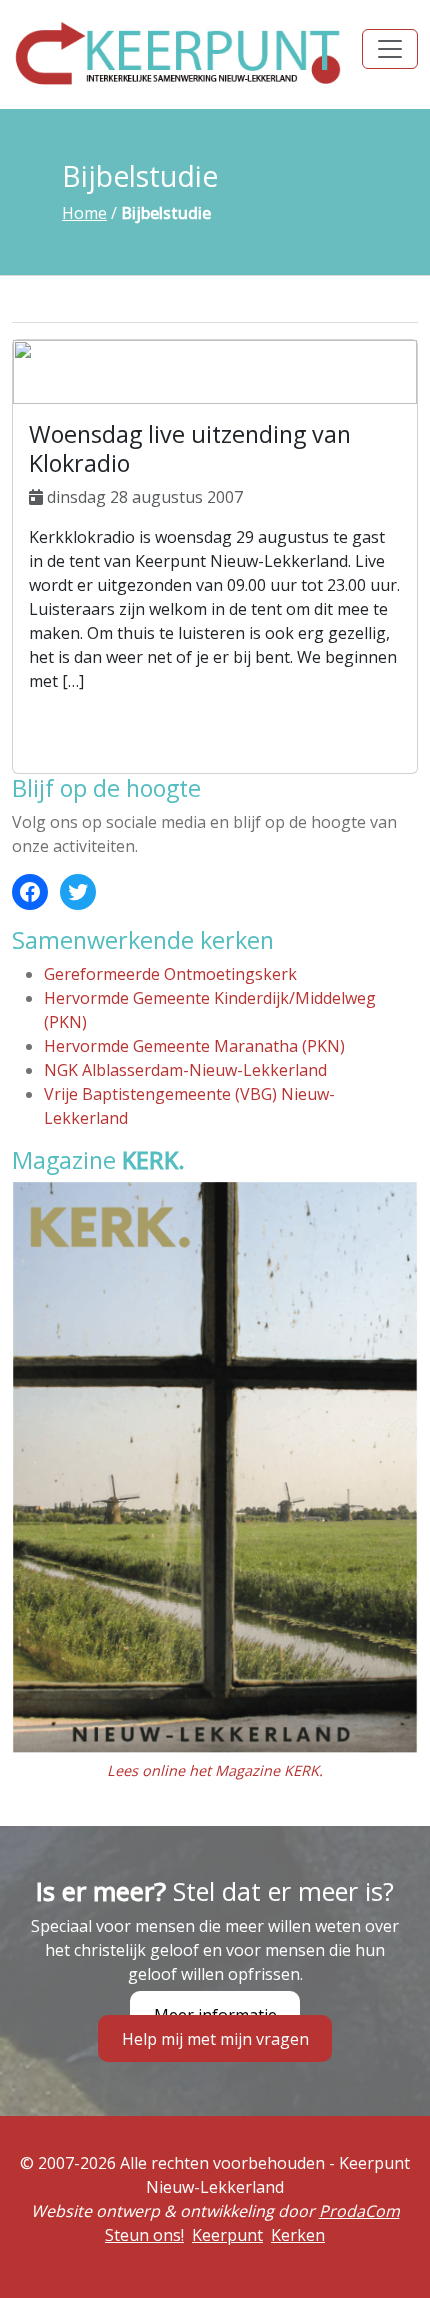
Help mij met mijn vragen (215, 2038)
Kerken (298, 2235)
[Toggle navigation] (390, 49)
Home (84, 213)
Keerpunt (227, 2235)
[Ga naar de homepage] (179, 53)
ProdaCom (359, 2211)
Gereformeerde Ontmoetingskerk (170, 974)
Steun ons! (144, 2235)
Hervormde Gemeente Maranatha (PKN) (194, 1046)
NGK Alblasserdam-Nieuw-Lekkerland (185, 1070)
